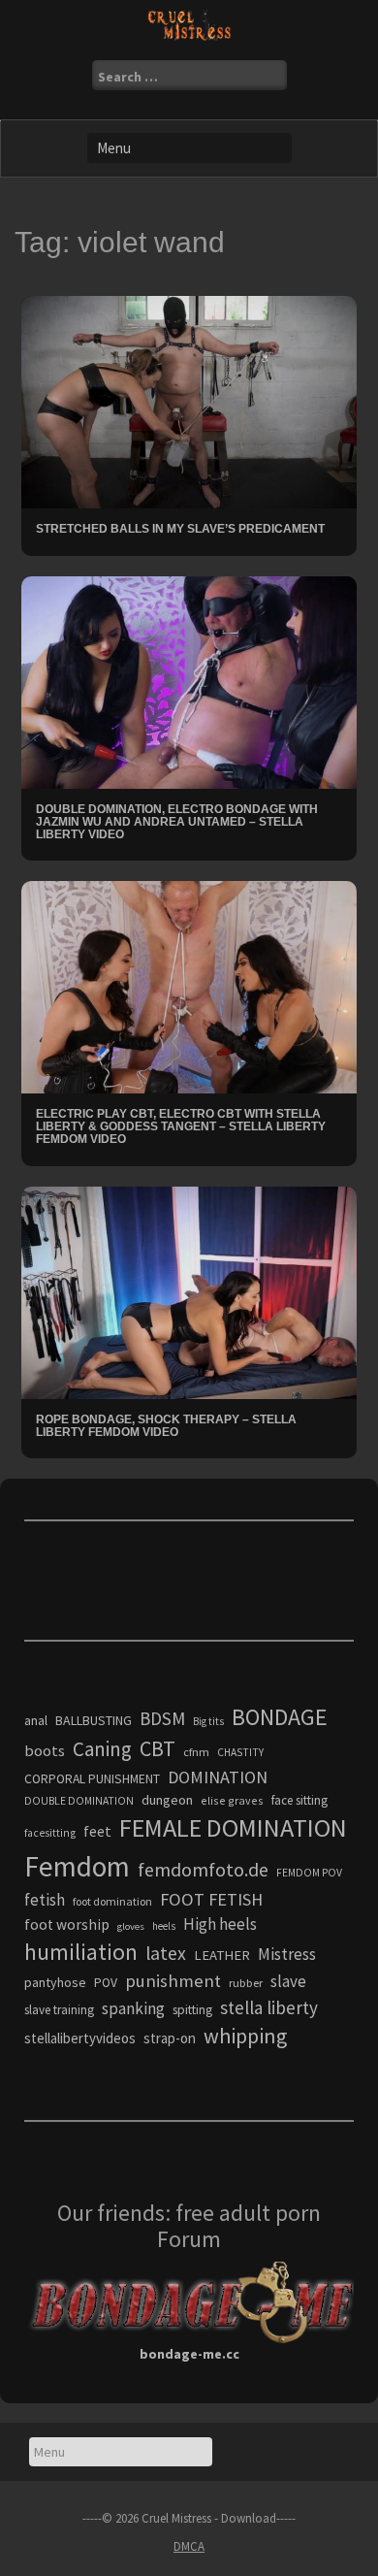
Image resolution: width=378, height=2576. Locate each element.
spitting (192, 2010)
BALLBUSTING (94, 1720)
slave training (59, 2010)
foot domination (112, 1901)
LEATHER (222, 1955)
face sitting (299, 1800)
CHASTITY (240, 1752)
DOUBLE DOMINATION (79, 1801)
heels (164, 1926)
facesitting (50, 1833)
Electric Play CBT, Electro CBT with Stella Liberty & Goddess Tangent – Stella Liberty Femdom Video (181, 1126)
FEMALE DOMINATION (233, 1827)
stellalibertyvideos (80, 2038)
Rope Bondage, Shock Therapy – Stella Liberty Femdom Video (166, 1426)
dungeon (167, 1800)
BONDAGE (280, 1717)
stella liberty (269, 2007)
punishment (173, 1981)
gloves (131, 1926)
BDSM (162, 1718)
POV (106, 1983)
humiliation (81, 1952)
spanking (133, 2008)
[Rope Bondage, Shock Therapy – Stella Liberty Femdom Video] (189, 1290)
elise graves (232, 1800)
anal (36, 1720)
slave (288, 1981)
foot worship (67, 1924)
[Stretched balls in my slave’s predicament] (189, 401)
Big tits (208, 1721)
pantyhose (55, 1982)
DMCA (189, 2546)
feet (97, 1831)
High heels (220, 1924)
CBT (157, 1748)
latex (166, 1953)
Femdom (77, 1866)
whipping (245, 2036)
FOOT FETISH (211, 1899)
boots (45, 1750)
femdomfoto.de (203, 1870)
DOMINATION (218, 1777)
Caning (102, 1749)
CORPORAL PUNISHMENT (92, 1779)
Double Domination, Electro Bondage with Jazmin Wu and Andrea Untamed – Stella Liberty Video (177, 822)
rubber (246, 1983)
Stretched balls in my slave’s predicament (180, 529)
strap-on (170, 2038)
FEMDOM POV (309, 1873)
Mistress (287, 1954)
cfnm (196, 1752)
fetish (45, 1900)
